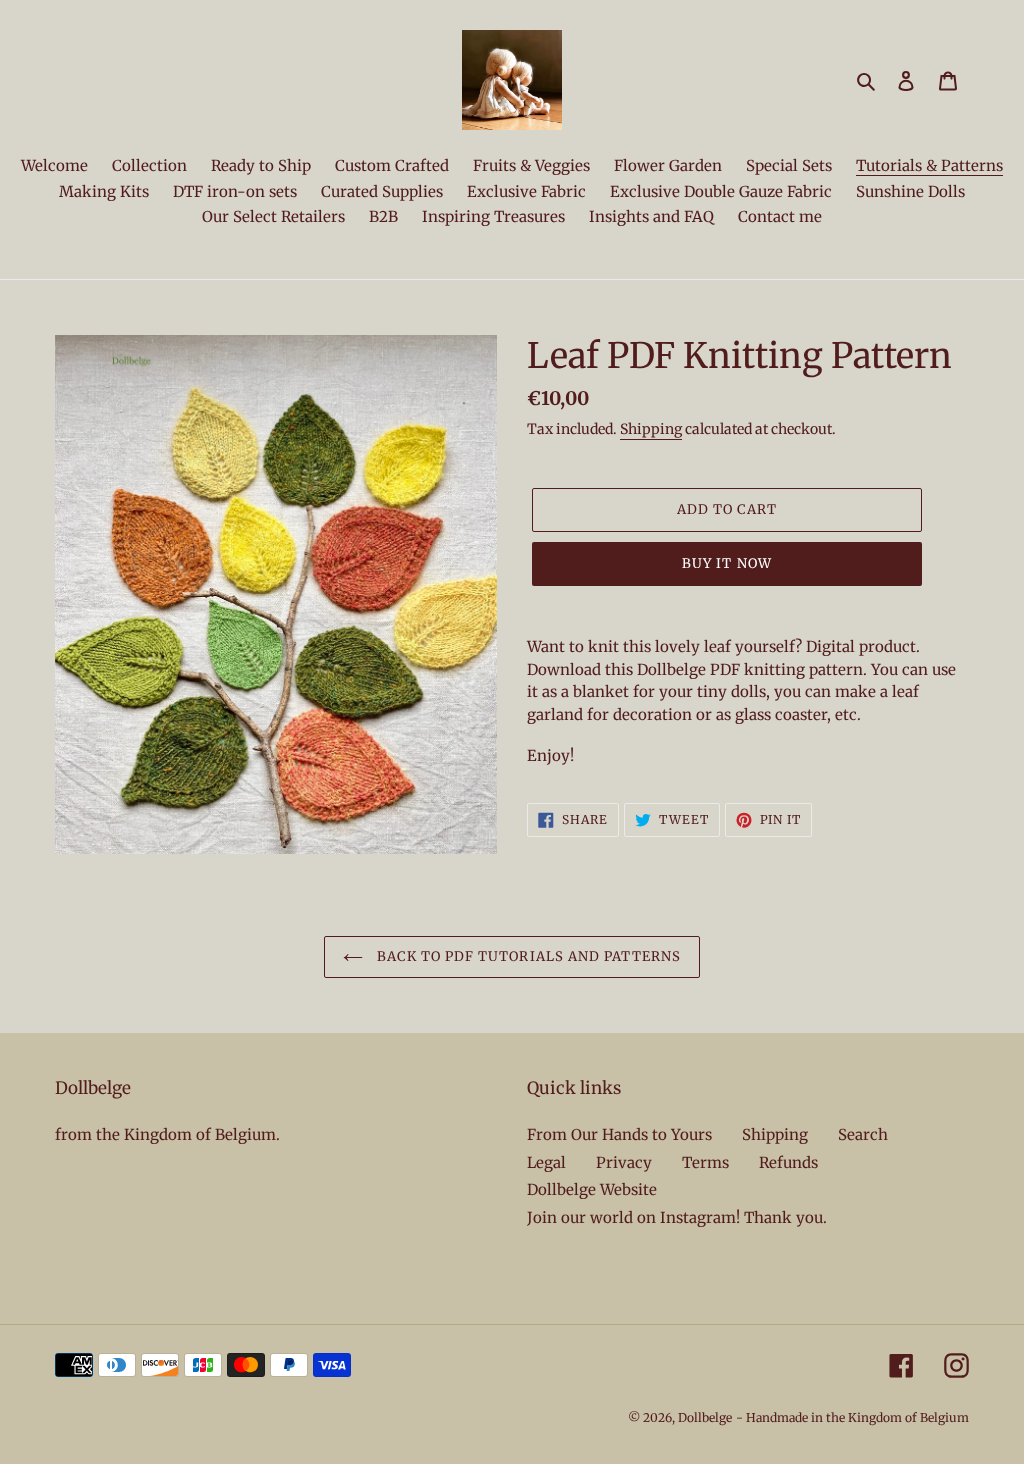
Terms (705, 1162)
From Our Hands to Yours (619, 1134)
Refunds (788, 1162)
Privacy (624, 1162)
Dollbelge (705, 1417)
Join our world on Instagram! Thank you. (677, 1217)
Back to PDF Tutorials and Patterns (527, 956)
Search (863, 1134)
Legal (546, 1162)
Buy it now (726, 563)
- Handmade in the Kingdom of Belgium (852, 1417)
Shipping (651, 429)
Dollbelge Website (592, 1189)
